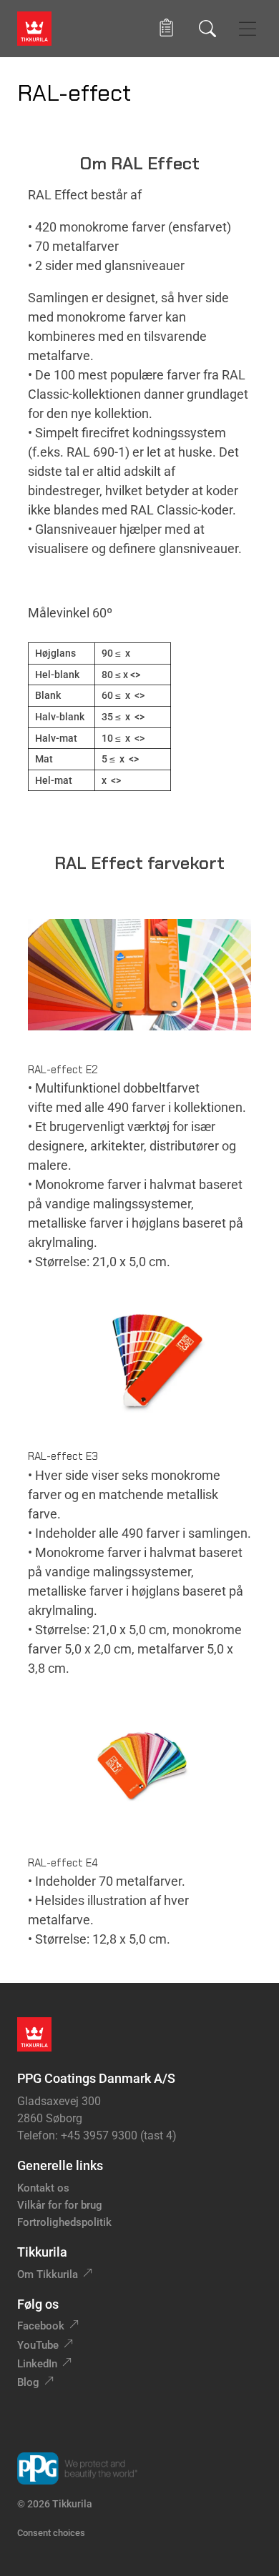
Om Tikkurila (48, 2274)
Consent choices (51, 2533)
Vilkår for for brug (60, 2205)
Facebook (41, 2326)
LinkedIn (37, 2364)
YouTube (38, 2345)
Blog (28, 2382)
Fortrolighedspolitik (64, 2222)
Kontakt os (43, 2188)
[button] (166, 28)
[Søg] (207, 29)
